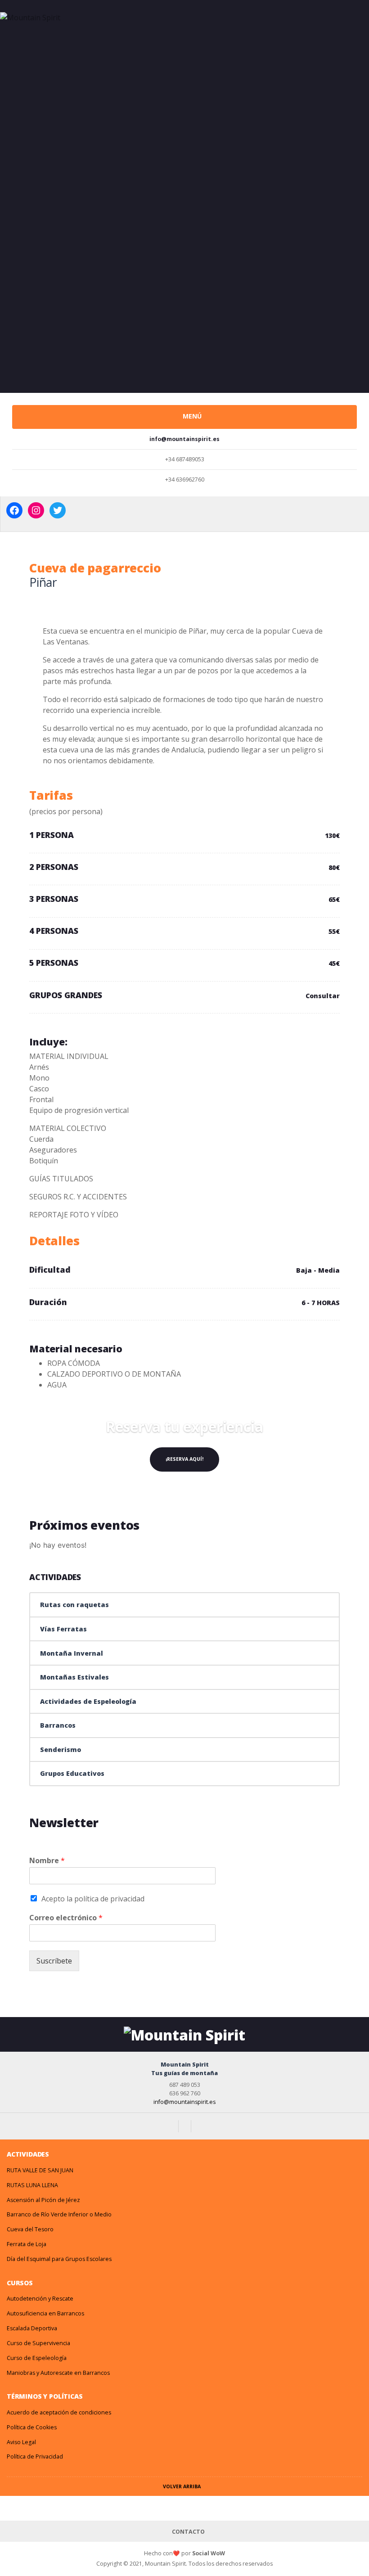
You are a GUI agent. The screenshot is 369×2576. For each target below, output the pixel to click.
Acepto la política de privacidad (93, 1899)
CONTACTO (188, 2532)
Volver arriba (182, 2486)
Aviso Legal (21, 2442)
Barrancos (58, 1725)
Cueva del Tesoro (30, 2229)
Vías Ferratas (63, 1629)
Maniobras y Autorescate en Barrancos (58, 2373)
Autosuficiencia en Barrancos (45, 2313)
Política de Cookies (32, 2427)
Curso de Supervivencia (38, 2343)
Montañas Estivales (74, 1677)
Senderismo (61, 1750)
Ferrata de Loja (27, 2244)
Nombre (47, 1861)
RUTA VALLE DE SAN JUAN (40, 2170)
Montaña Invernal (72, 1653)
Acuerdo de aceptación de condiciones (59, 2412)
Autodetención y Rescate (40, 2299)
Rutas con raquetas (74, 1605)
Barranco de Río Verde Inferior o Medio (59, 2214)
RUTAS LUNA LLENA (32, 2185)
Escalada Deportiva (32, 2328)
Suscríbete (54, 1961)
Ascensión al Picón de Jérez (43, 2200)
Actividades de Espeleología (88, 1701)
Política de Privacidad (35, 2457)
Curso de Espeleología (37, 2358)
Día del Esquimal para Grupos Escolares (59, 2259)
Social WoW (209, 2553)
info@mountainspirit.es (184, 2102)
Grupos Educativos (72, 1773)
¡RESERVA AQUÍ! (184, 1459)
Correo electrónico (66, 1918)
